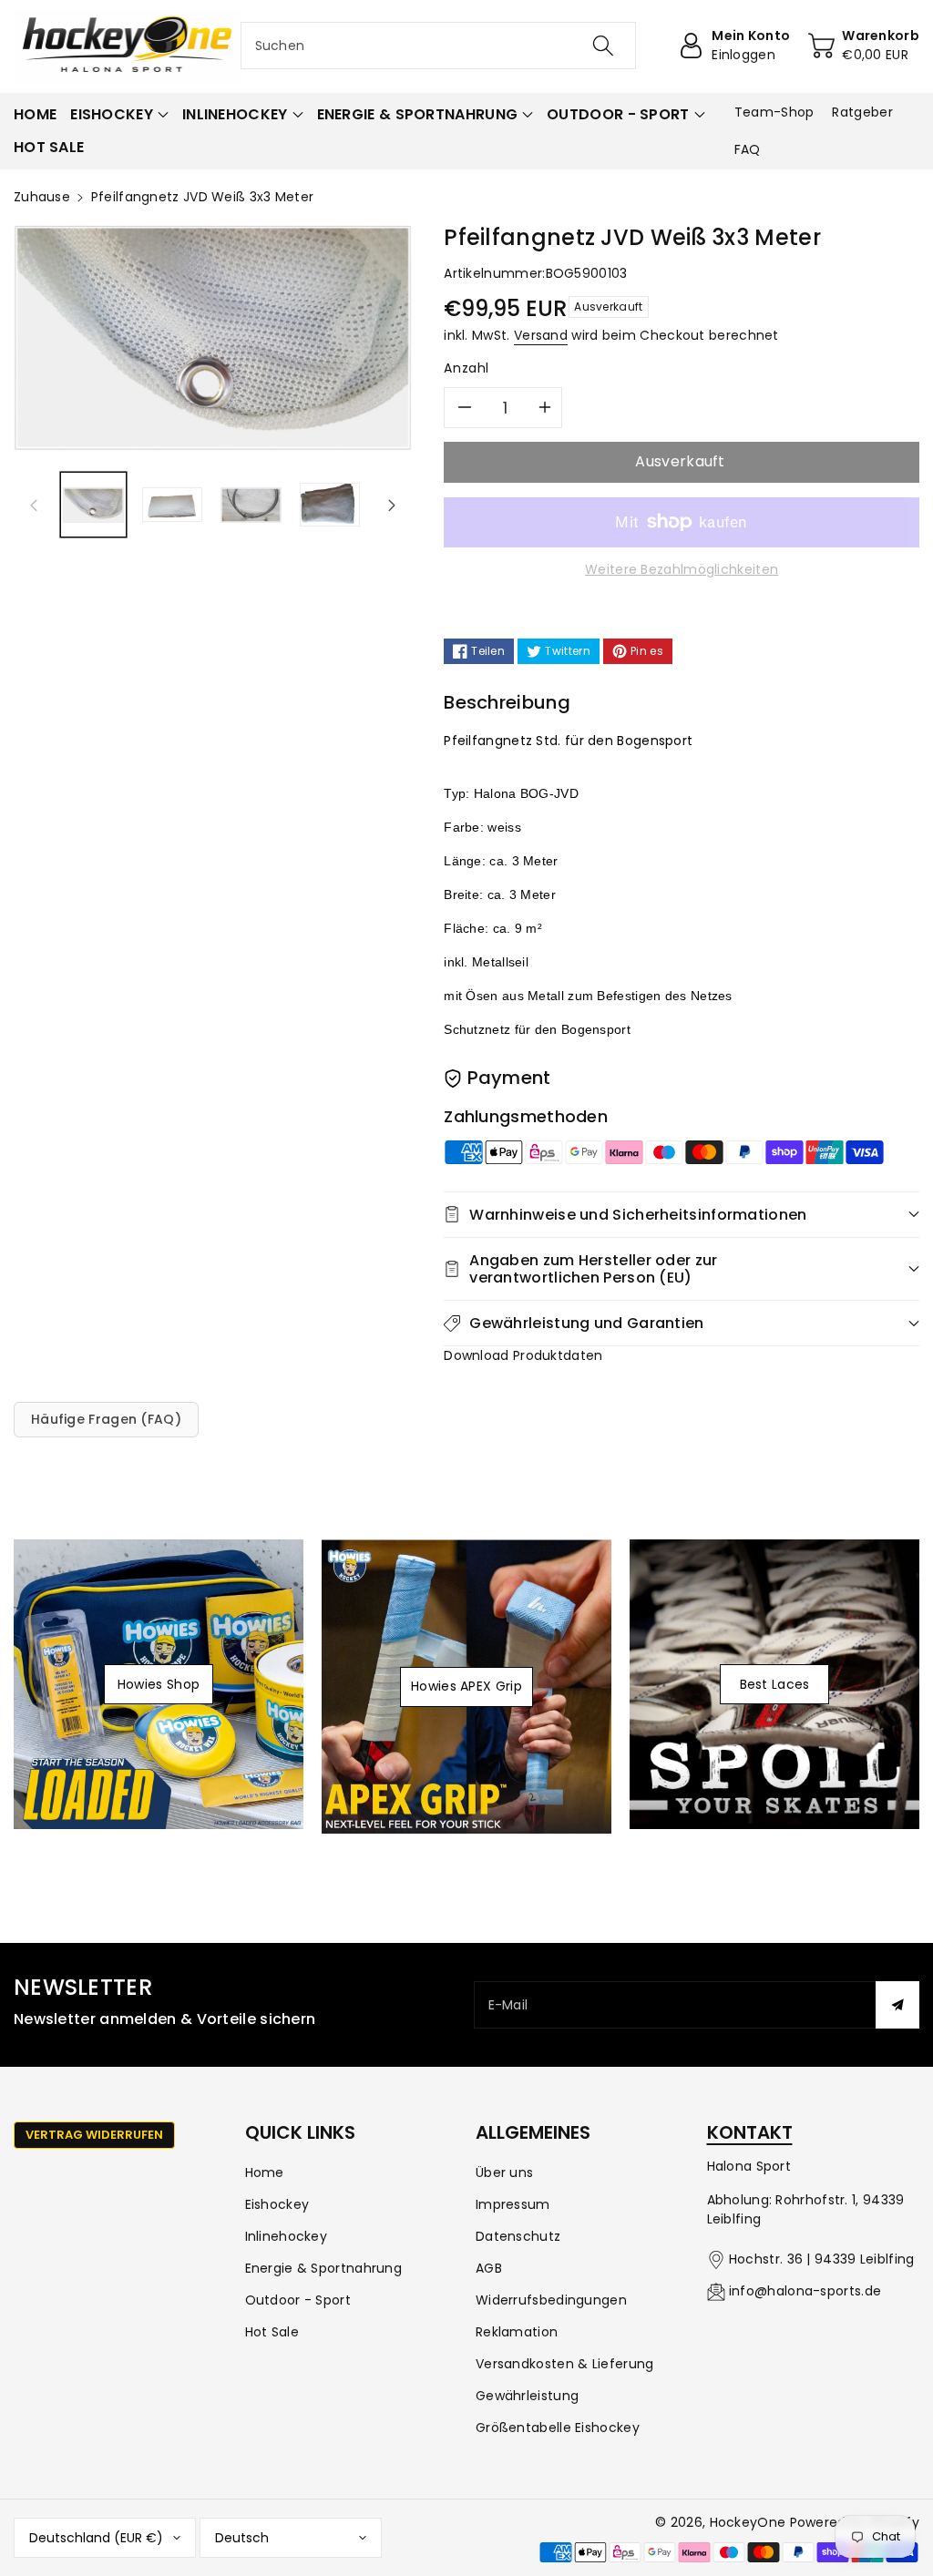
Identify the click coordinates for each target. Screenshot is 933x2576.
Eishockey (277, 2204)
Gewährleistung (527, 2396)
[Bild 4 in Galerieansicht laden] (330, 505)
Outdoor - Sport (298, 2300)
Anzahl (466, 368)
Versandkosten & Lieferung (565, 2364)
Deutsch (242, 2538)
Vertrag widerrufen (94, 2135)
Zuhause (42, 197)
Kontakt (750, 2132)
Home (265, 2172)
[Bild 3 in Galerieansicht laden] (251, 505)
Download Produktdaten (523, 1355)
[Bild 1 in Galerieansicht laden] (93, 505)
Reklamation (517, 2332)
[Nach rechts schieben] (392, 505)
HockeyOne (748, 2522)
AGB (489, 2268)
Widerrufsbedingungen (551, 2300)
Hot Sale (272, 2332)
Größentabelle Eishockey (558, 2428)
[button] (119, 115)
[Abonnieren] (897, 2005)
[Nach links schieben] (34, 505)
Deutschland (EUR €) (96, 2538)
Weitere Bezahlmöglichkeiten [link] (682, 569)
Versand (541, 335)
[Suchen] (603, 46)
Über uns (504, 2172)
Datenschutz (518, 2236)
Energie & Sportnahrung (324, 2268)
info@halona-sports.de (805, 2291)
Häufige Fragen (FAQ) (106, 1419)
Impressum (513, 2204)
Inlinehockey (287, 2236)
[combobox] (439, 46)
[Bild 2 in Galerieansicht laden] (173, 505)
